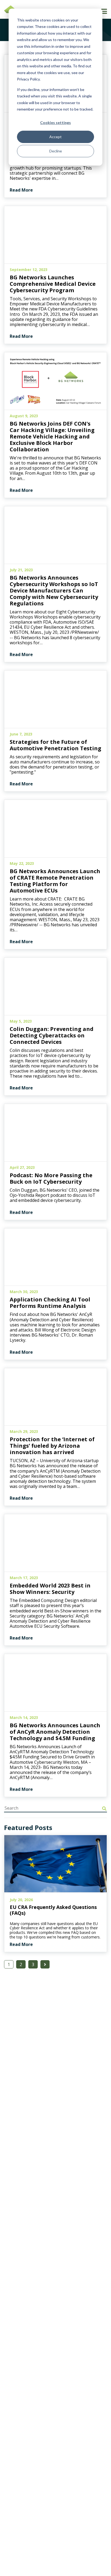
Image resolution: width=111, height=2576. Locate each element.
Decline (56, 151)
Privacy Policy (28, 79)
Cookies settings (55, 122)
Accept (55, 137)
